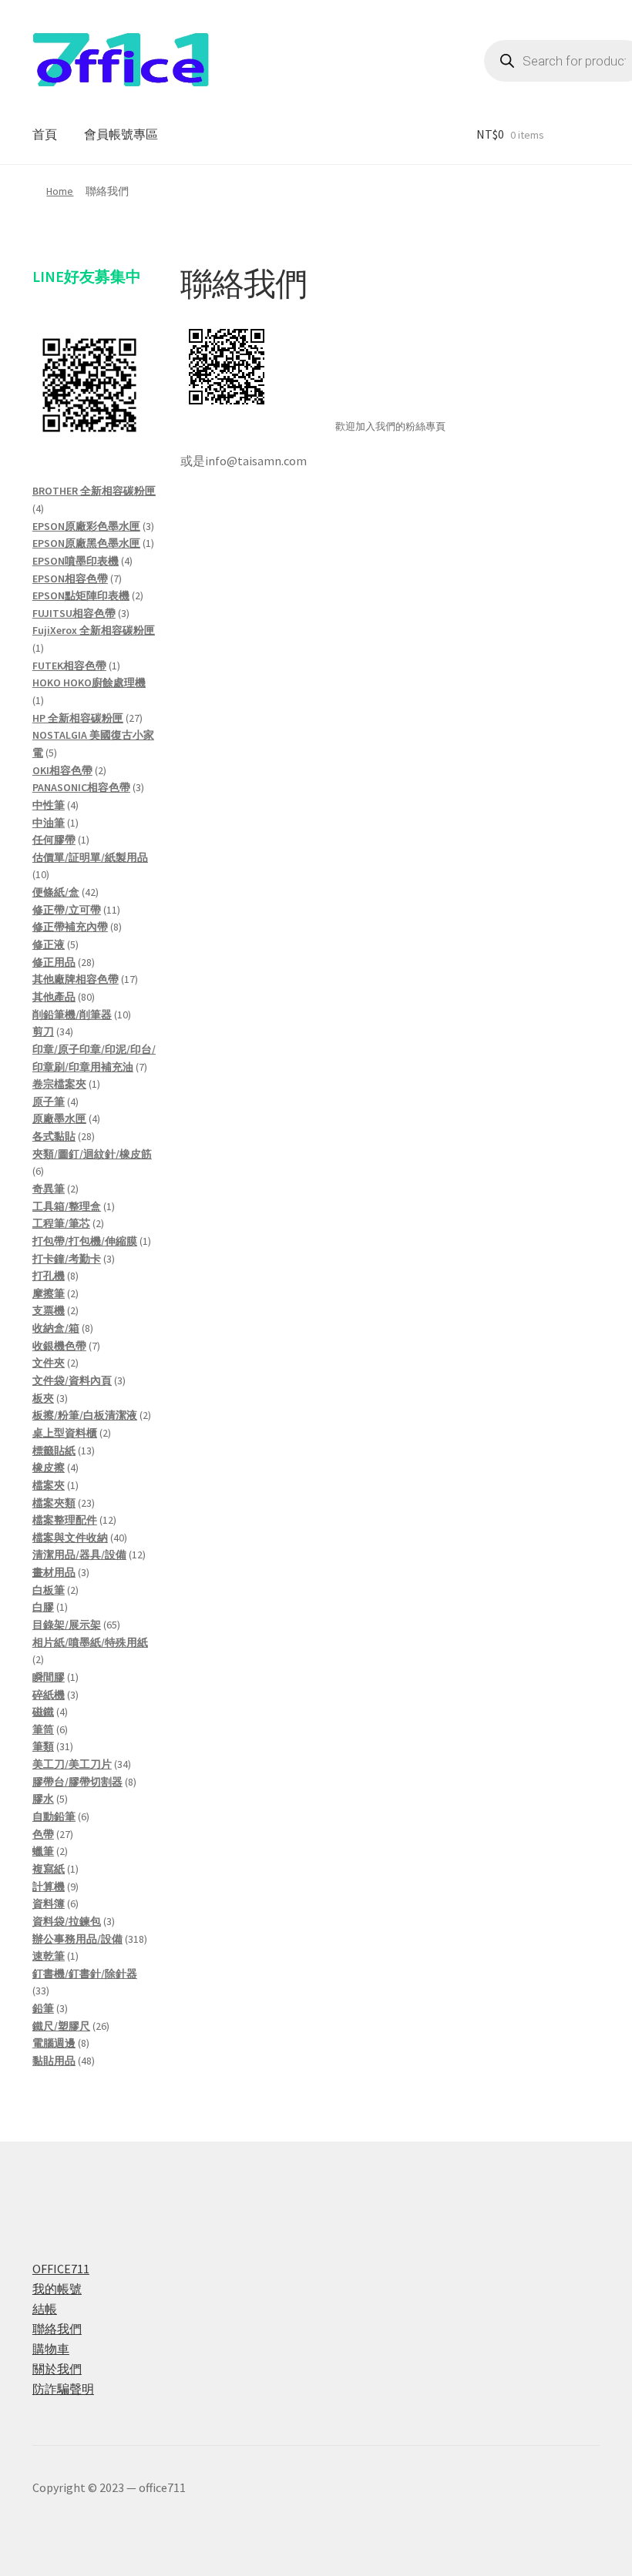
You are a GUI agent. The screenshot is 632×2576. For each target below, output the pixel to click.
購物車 (51, 2349)
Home (60, 191)
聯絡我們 (57, 2329)
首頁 (45, 134)
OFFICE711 (61, 2269)
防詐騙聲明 (63, 2389)
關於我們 (57, 2369)
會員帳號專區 (121, 134)
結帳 (45, 2309)
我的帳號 (57, 2289)
